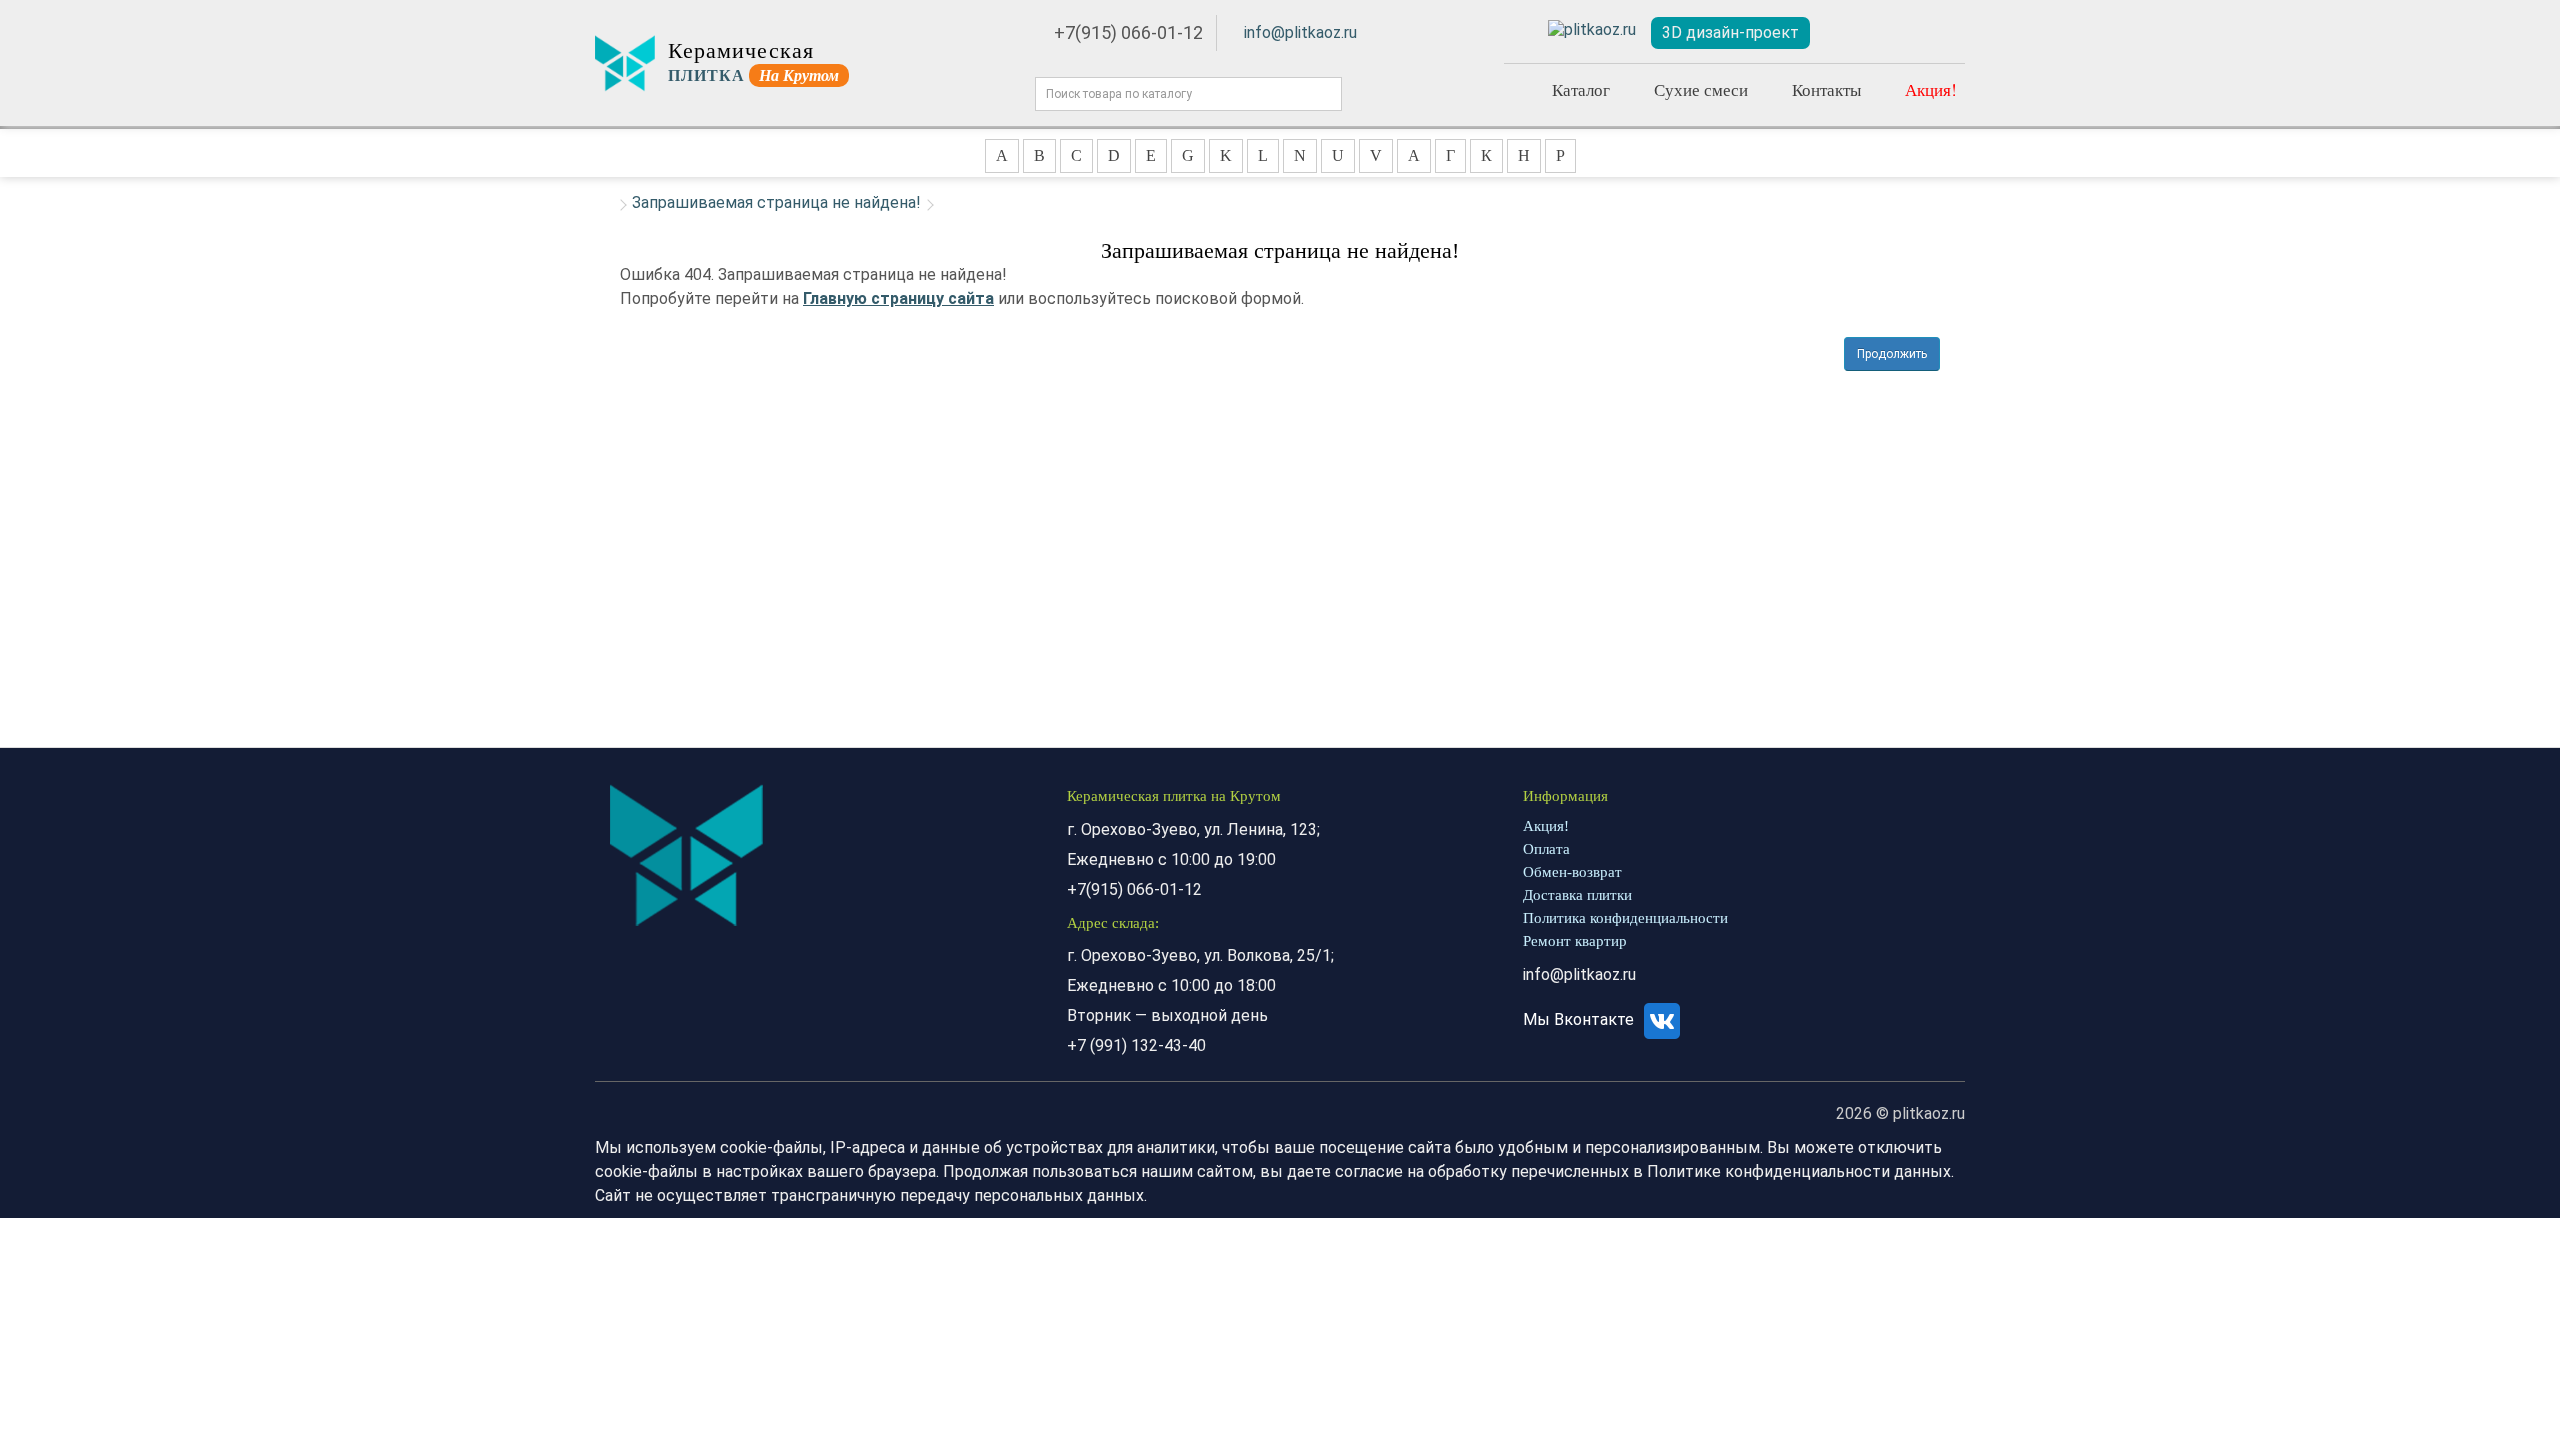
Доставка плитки (1577, 895)
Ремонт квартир (1575, 941)
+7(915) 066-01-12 (1128, 32)
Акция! (1931, 89)
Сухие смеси (1701, 89)
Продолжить (1892, 354)
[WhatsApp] (1519, 30)
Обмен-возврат (1572, 872)
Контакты (1826, 89)
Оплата (1546, 849)
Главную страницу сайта (898, 298)
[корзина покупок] (1940, 33)
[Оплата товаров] (1893, 33)
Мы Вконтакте (1580, 1019)
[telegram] (1592, 30)
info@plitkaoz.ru (1300, 32)
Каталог (1581, 89)
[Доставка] (1847, 33)
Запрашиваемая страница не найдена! (776, 202)
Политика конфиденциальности (1625, 918)
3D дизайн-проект (1730, 32)
